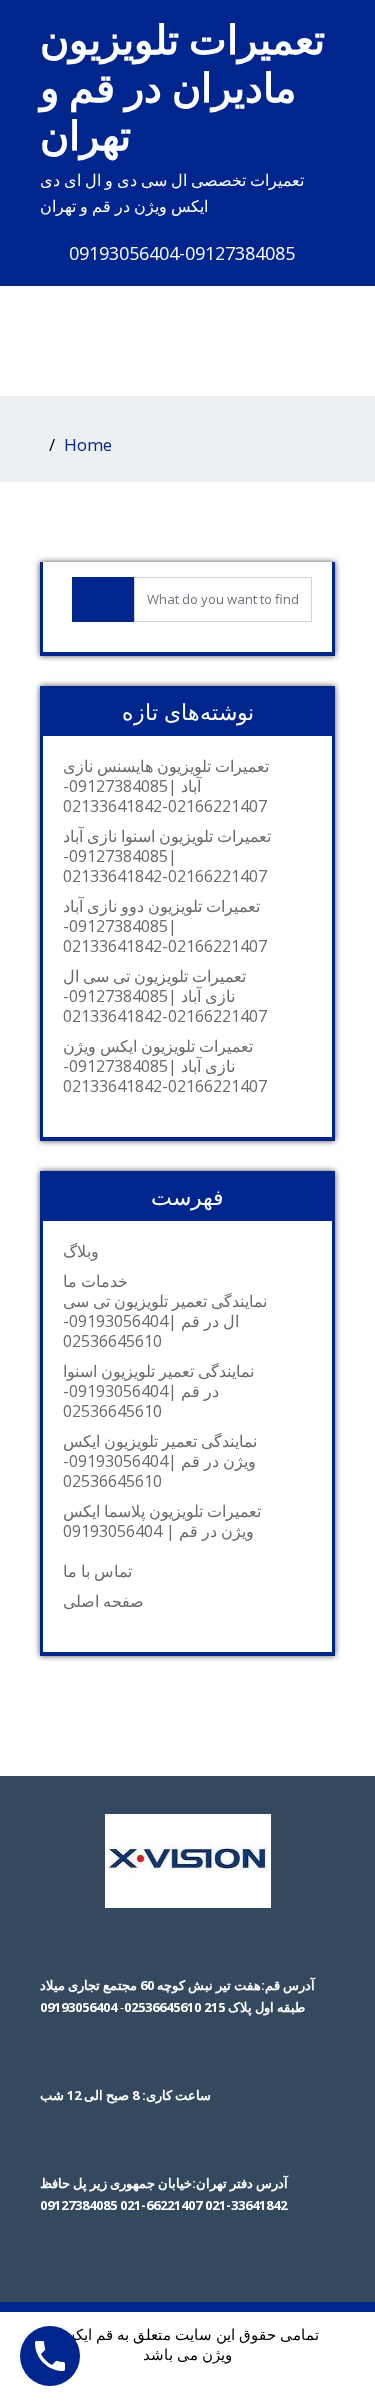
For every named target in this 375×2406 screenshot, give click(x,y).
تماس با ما (97, 1571)
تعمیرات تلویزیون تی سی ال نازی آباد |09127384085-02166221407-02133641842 (165, 996)
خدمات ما (95, 1281)
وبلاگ (81, 1251)
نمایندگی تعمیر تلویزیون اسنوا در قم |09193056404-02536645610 (158, 1391)
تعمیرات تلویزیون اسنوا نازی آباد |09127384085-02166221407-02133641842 (167, 856)
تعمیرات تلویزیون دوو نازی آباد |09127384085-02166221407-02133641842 (165, 926)
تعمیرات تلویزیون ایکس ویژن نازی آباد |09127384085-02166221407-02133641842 (165, 1066)
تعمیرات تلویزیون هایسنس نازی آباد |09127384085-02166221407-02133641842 (166, 786)
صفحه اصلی (103, 1601)
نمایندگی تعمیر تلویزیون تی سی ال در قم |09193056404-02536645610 (165, 1321)
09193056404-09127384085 (182, 253)
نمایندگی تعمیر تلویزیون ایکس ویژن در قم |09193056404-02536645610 (160, 1461)
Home (88, 444)
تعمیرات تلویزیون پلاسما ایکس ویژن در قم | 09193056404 (162, 1521)
